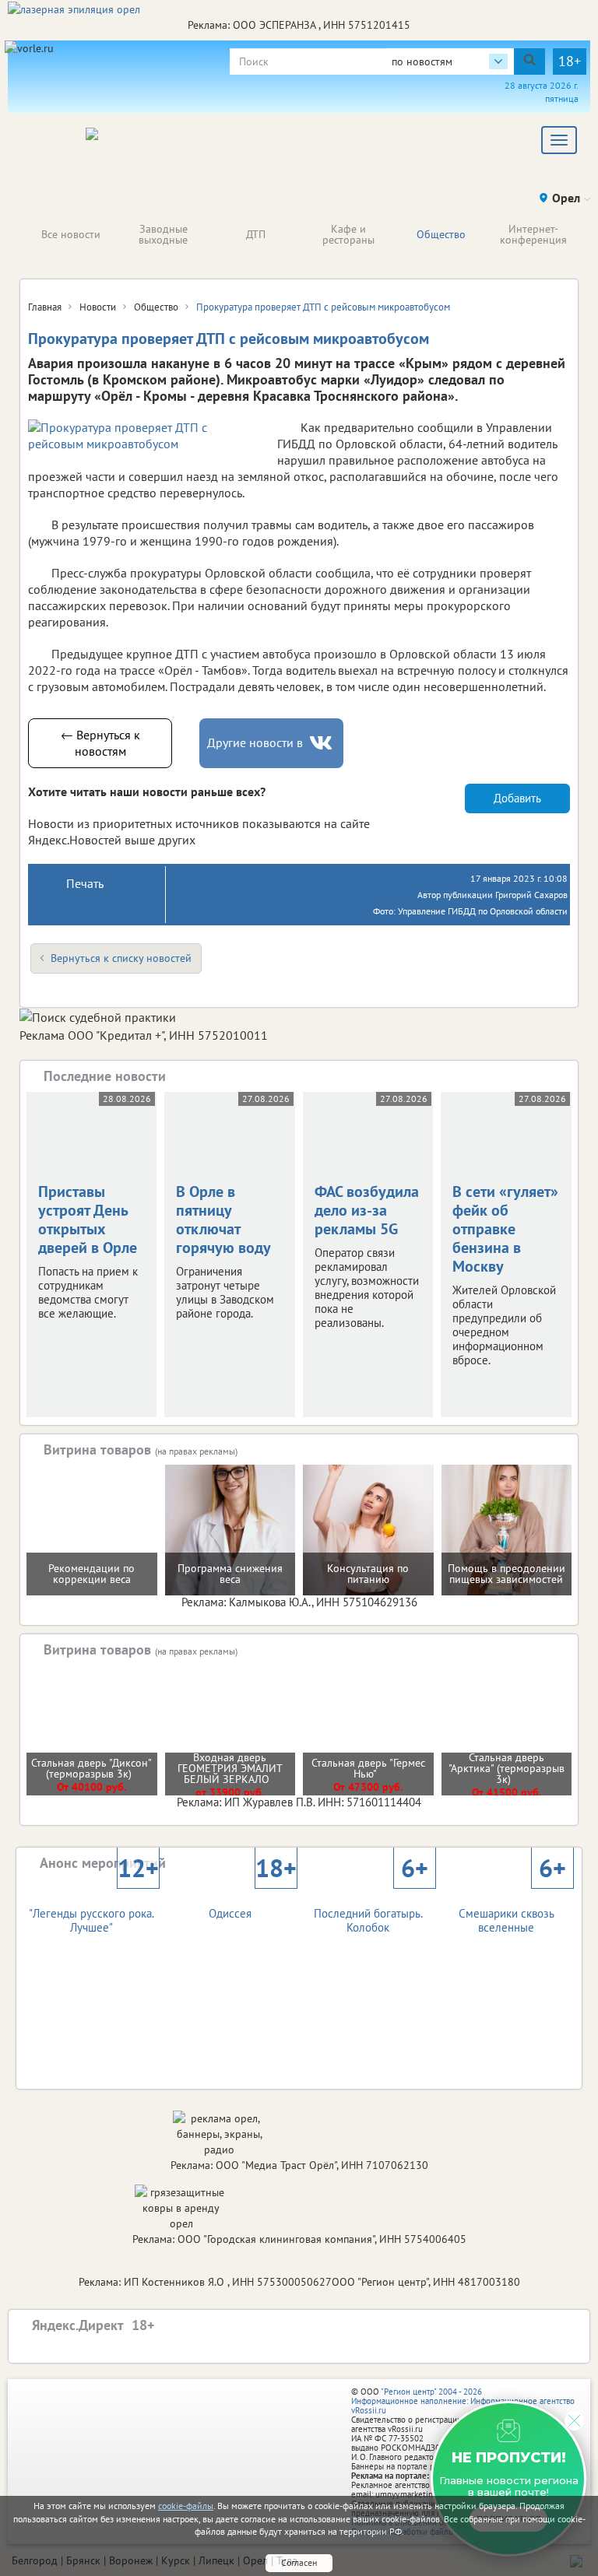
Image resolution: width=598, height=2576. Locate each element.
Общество (441, 234)
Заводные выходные (163, 234)
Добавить (517, 798)
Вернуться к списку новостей (121, 958)
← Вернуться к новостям (100, 743)
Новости (98, 307)
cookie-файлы (186, 2506)
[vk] (322, 743)
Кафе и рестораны (348, 234)
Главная (45, 307)
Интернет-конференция (533, 234)
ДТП (256, 234)
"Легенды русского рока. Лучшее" (93, 1907)
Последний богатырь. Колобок (371, 1907)
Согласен (299, 2562)
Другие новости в (255, 742)
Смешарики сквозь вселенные (512, 1907)
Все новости (71, 234)
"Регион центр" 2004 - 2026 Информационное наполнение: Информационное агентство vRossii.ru (463, 2401)
